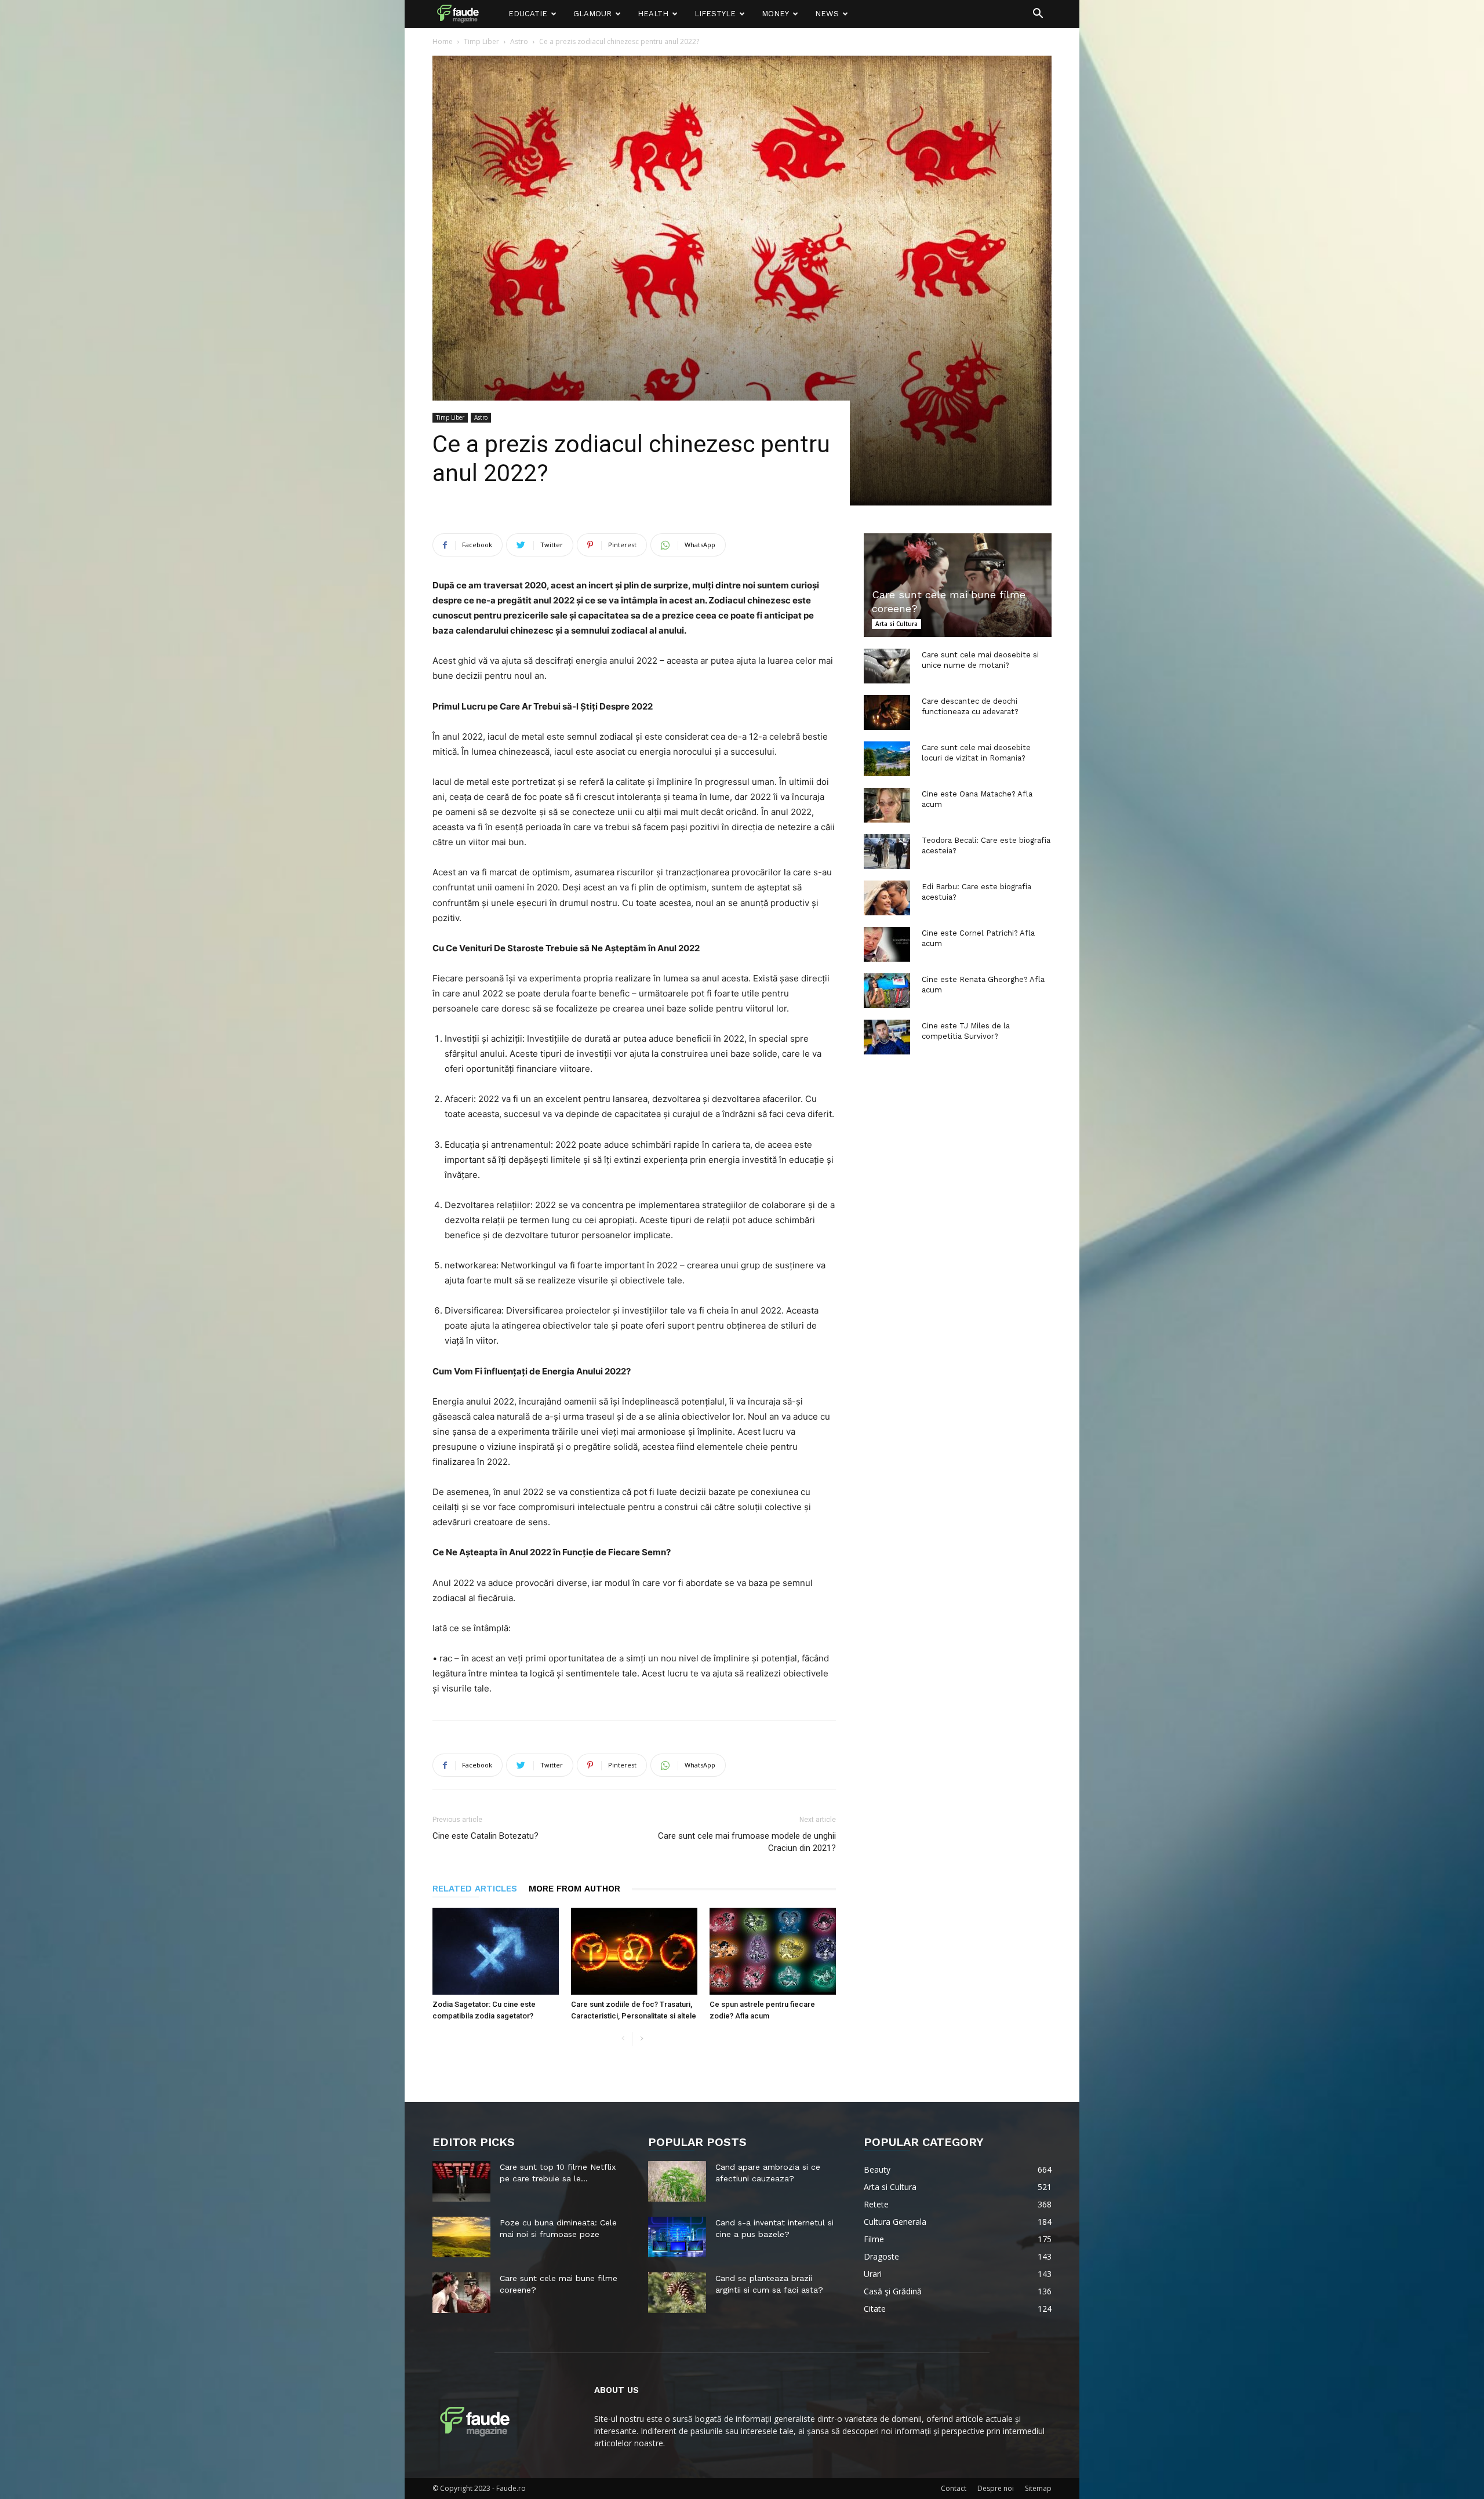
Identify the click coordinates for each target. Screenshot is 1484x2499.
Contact (954, 2488)
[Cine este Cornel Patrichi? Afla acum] (887, 944)
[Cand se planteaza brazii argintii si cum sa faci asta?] (677, 2293)
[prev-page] (623, 2039)
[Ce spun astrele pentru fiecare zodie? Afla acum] (773, 1951)
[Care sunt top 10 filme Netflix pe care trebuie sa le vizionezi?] (461, 2181)
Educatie (528, 14)
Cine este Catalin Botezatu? (485, 1836)
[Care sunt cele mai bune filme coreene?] (958, 585)
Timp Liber (481, 41)
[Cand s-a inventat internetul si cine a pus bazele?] (677, 2237)
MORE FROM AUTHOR (574, 1889)
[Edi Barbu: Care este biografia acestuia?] (887, 898)
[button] (1038, 15)
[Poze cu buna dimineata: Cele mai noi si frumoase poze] (461, 2237)
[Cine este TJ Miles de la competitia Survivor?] (887, 1037)
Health (653, 14)
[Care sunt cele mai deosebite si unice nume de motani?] (887, 666)
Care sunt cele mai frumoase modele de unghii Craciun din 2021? (747, 1842)
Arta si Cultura (896, 624)
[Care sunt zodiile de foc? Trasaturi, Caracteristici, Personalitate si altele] (634, 1951)
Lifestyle (715, 14)
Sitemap (1038, 2488)
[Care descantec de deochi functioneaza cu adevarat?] (887, 712)
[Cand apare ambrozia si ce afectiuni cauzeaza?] (677, 2181)
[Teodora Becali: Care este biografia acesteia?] (887, 852)
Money (775, 14)
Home (443, 41)
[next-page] (641, 2039)
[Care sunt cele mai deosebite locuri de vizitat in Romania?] (887, 759)
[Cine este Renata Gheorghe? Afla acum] (887, 991)
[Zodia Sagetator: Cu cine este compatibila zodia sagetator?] (496, 1951)
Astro (519, 41)
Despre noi (996, 2488)
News (827, 14)
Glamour (592, 14)
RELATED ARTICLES (475, 1889)
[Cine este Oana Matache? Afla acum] (887, 805)
